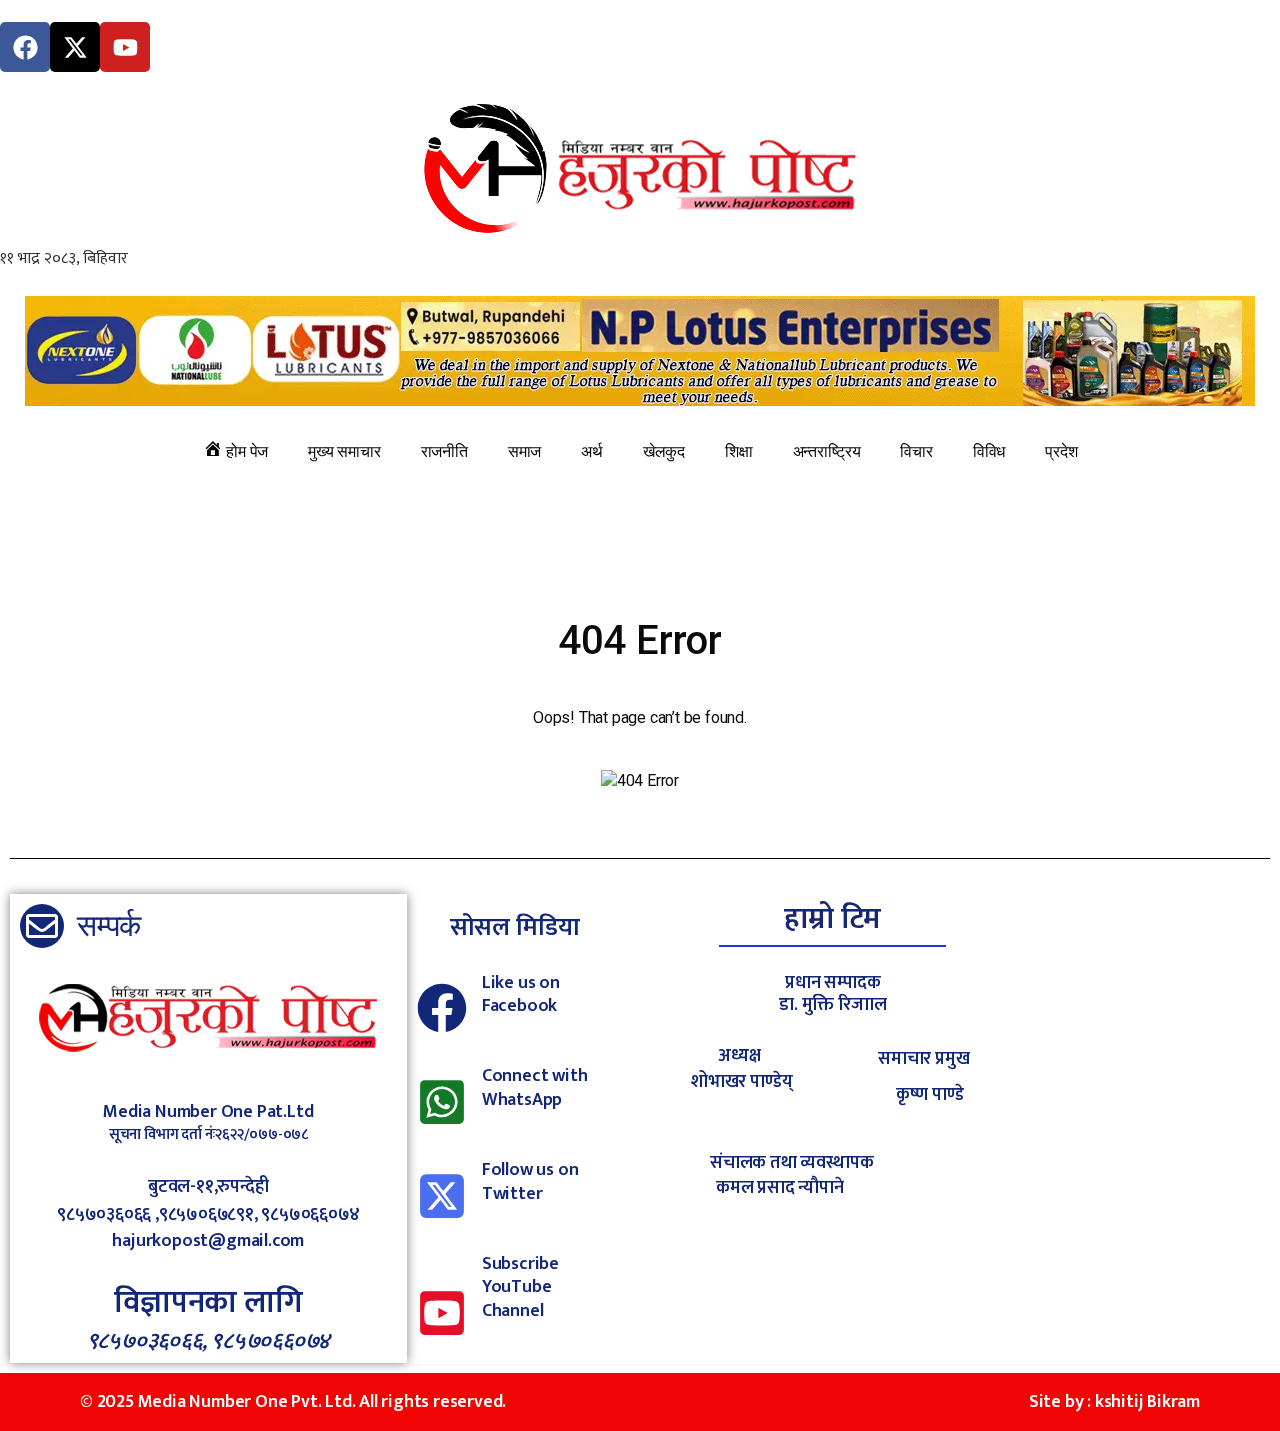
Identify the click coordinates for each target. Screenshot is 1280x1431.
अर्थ (592, 451)
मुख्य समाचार (344, 451)
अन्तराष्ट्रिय (827, 451)
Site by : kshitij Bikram (1114, 1402)
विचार (916, 451)
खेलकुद (664, 451)
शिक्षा (739, 451)
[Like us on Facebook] (442, 1008)
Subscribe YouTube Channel (520, 1287)
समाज (524, 451)
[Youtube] (125, 47)
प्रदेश (1061, 451)
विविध (989, 451)
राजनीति (444, 451)
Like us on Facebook (521, 994)
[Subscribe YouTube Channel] (442, 1313)
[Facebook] (25, 47)
